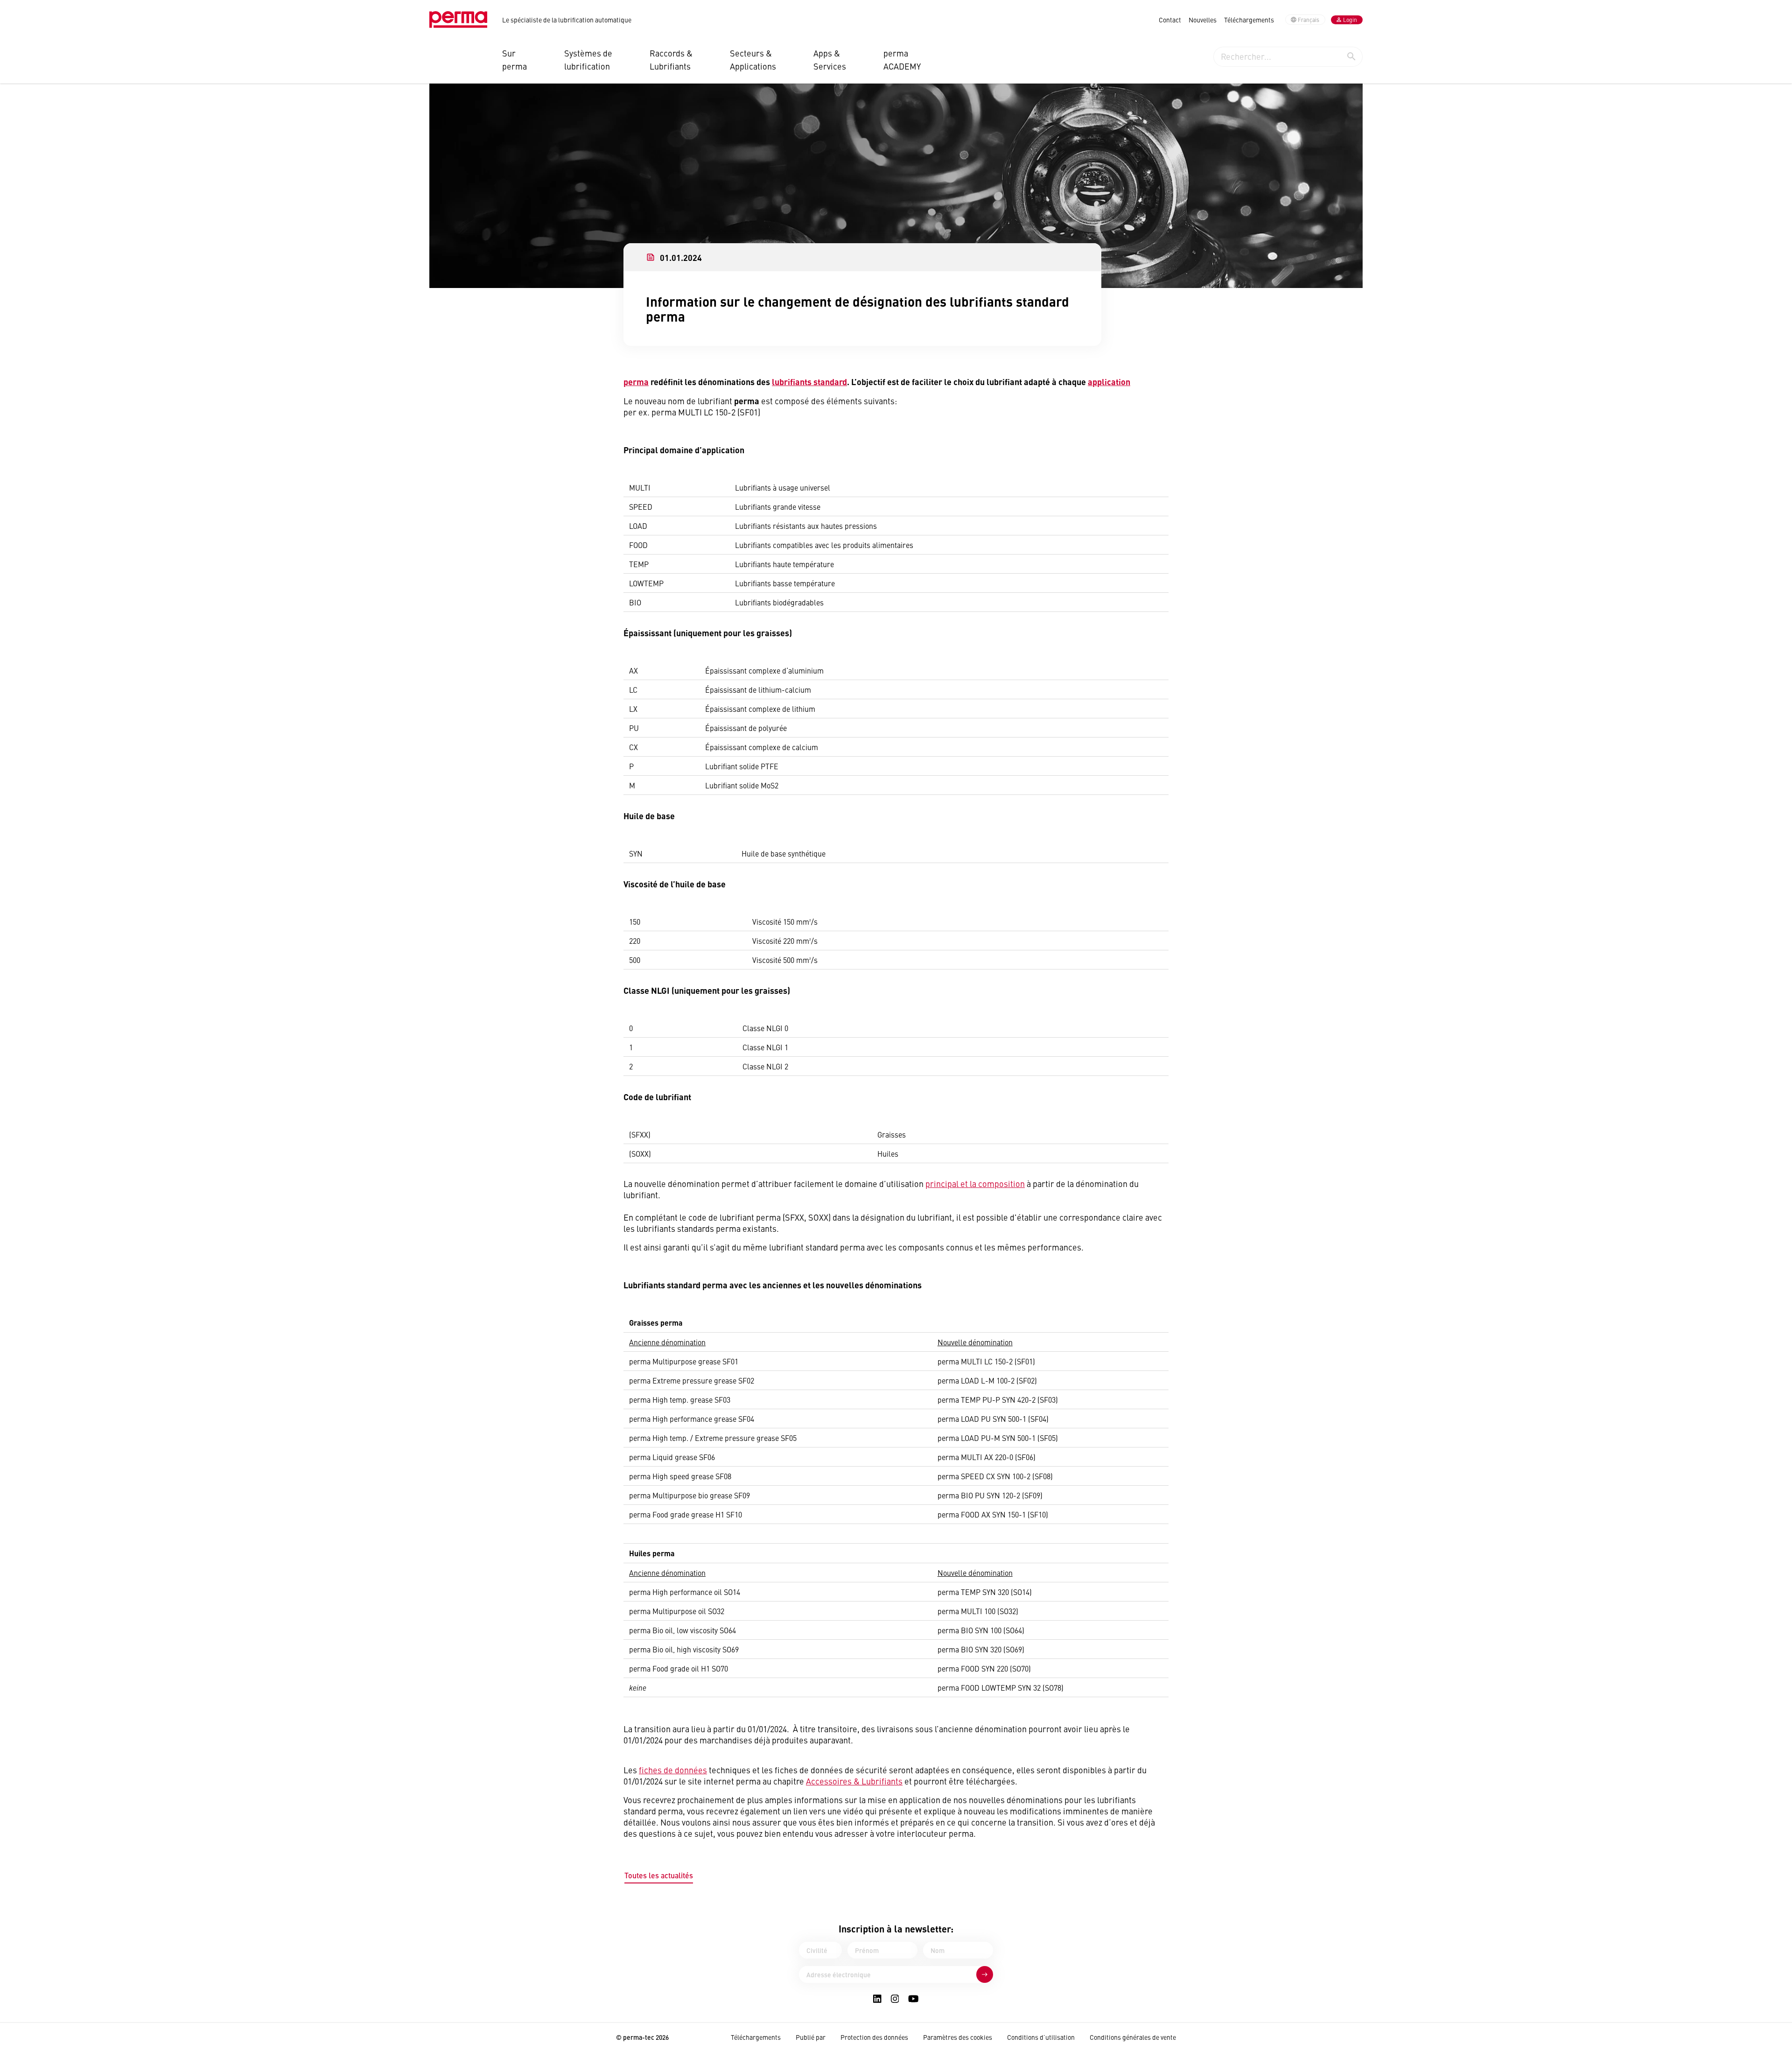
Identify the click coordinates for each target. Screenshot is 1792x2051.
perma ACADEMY (902, 60)
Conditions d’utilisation (1041, 2037)
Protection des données (874, 2037)
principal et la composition (975, 1184)
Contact (1170, 20)
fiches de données (673, 1770)
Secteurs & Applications (753, 60)
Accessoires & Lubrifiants (854, 1781)
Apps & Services (830, 60)
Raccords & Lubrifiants (671, 60)
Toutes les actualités (659, 1875)
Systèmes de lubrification (588, 60)
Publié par (811, 2037)
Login (1350, 20)
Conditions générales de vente (1133, 2037)
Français (1309, 20)
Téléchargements (1249, 20)
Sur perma (514, 60)
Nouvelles (1203, 20)
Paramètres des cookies (958, 2037)
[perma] (458, 20)
